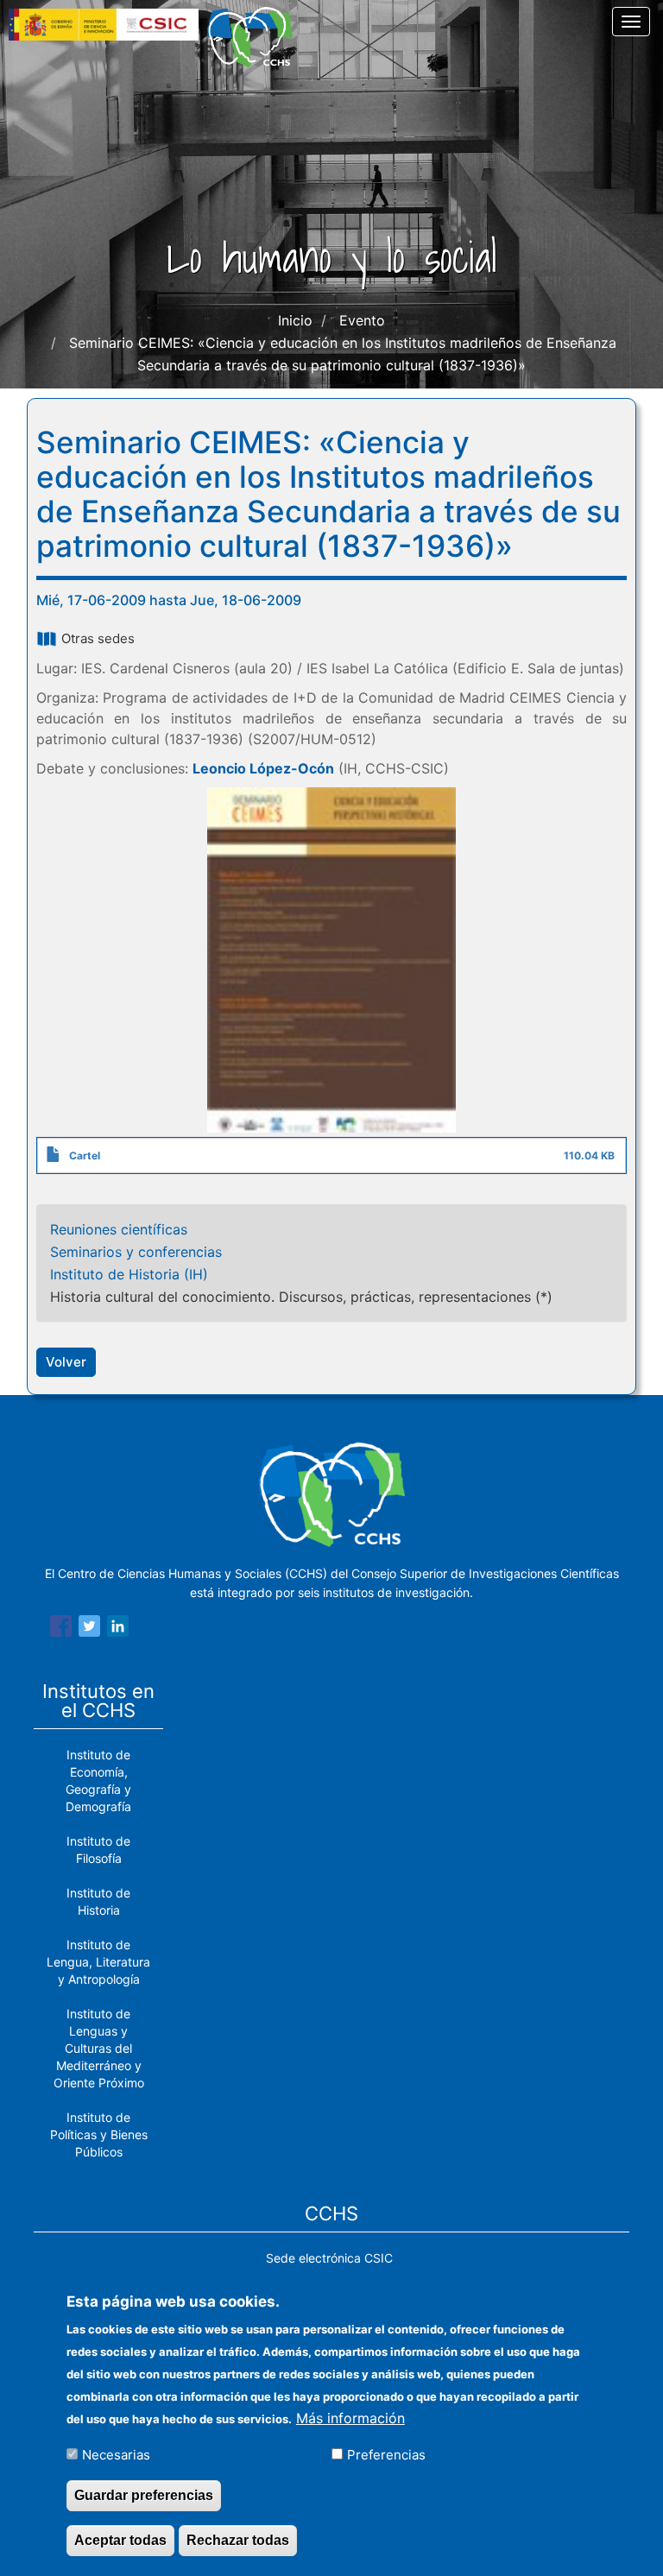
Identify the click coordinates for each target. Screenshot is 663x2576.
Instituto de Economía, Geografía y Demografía (98, 1780)
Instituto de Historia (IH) (129, 1274)
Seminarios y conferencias (136, 1252)
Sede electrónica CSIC (329, 2258)
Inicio (295, 320)
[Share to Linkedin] (118, 1629)
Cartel (85, 1155)
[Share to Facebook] (61, 1629)
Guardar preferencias (144, 2495)
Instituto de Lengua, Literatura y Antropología (98, 1962)
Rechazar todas (238, 2540)
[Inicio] (256, 37)
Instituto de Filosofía (98, 1850)
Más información (350, 2418)
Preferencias (386, 2455)
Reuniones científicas (119, 1229)
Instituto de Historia (98, 1901)
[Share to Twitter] (89, 1629)
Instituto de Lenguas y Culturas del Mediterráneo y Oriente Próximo (99, 2048)
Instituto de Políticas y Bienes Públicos (99, 2134)
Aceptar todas (120, 2540)
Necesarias (116, 2455)
